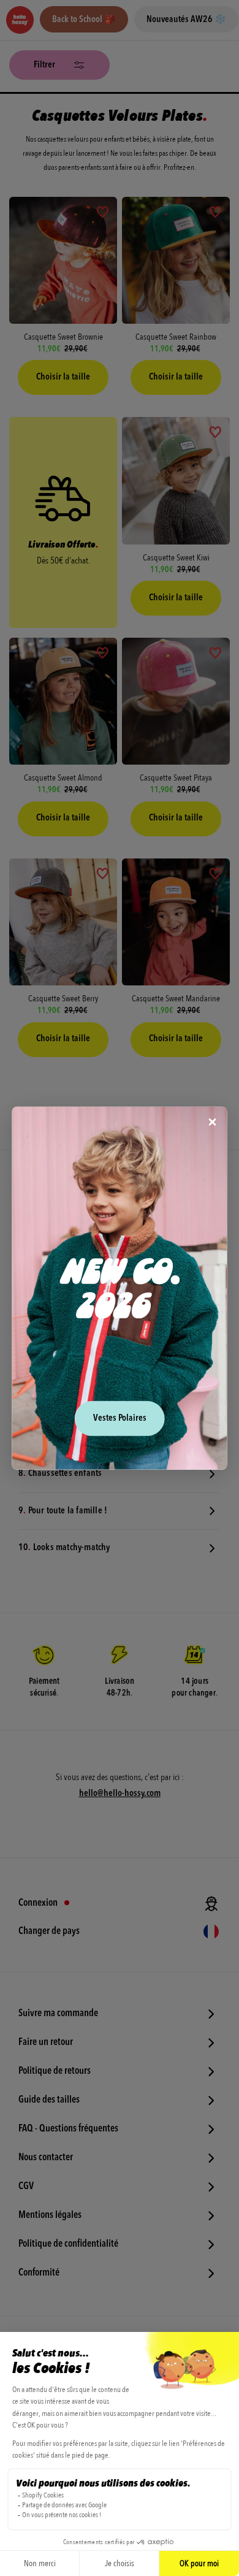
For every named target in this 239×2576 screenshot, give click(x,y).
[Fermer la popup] (213, 1122)
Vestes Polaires (120, 1419)
